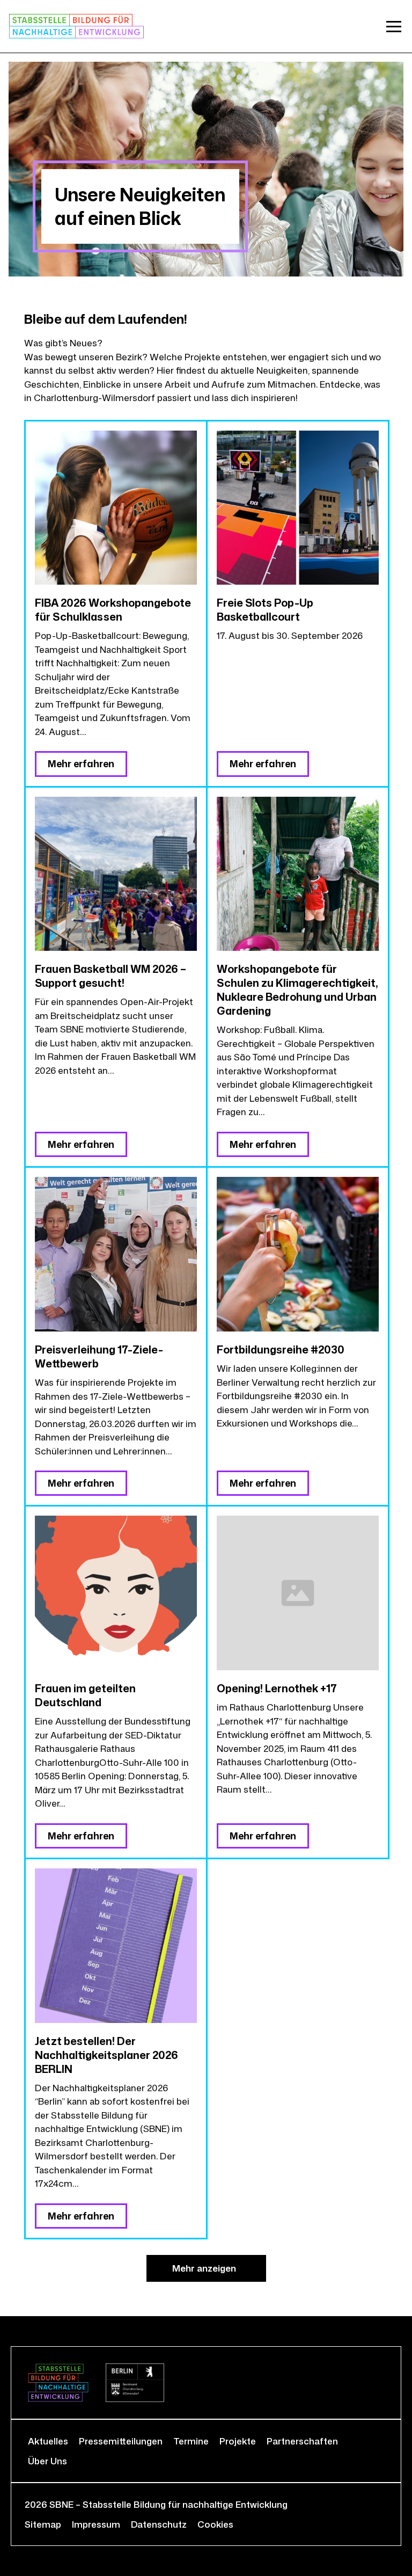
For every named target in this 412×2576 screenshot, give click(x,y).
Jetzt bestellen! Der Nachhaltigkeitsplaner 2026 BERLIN (106, 2055)
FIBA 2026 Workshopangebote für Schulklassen (113, 609)
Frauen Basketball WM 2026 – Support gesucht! (111, 976)
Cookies (215, 2524)
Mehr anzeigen (204, 2268)
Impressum (96, 2524)
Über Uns (47, 2461)
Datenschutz (159, 2524)
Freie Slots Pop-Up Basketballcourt (265, 609)
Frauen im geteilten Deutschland (85, 1695)
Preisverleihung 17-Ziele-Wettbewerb (99, 1356)
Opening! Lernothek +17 (277, 1688)
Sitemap (43, 2524)
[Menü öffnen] (394, 26)
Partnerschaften (302, 2441)
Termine (191, 2441)
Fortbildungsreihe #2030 (281, 1349)
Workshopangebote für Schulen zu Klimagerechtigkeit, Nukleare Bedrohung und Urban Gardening (297, 989)
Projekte (238, 2441)
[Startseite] (76, 26)
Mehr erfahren (81, 763)
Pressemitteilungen (121, 2441)
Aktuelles (48, 2441)
